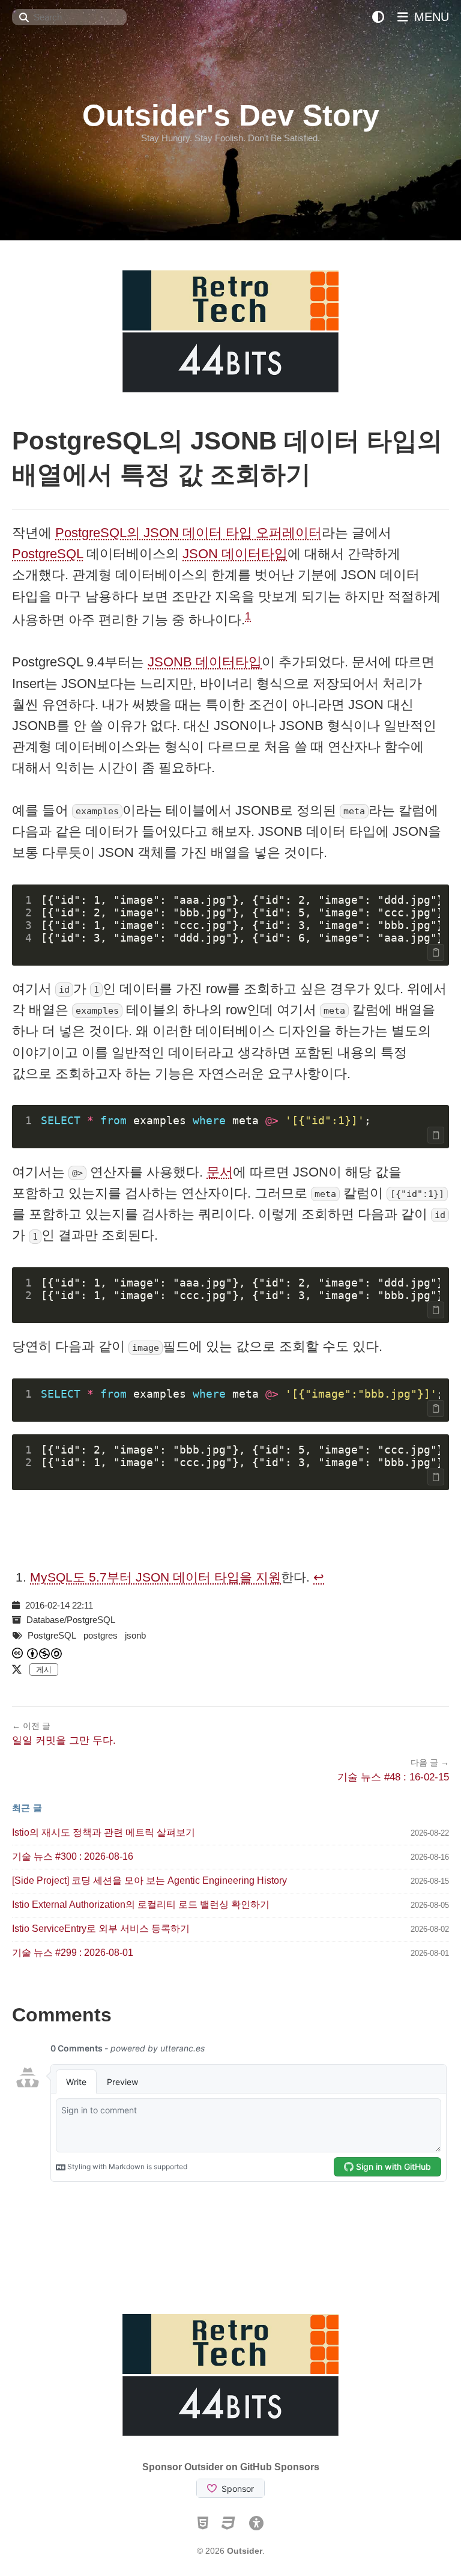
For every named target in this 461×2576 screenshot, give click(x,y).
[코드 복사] (436, 952)
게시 (44, 1670)
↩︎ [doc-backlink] (319, 1577)
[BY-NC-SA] (45, 1653)
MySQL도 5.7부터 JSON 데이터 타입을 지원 (155, 1577)
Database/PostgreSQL (71, 1620)
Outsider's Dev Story (231, 115)
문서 (220, 1172)
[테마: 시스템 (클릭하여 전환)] (378, 17)
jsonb (135, 1635)
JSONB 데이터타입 (205, 662)
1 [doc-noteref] (248, 616)
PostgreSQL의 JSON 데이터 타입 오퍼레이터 (188, 533)
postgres (101, 1635)
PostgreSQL (47, 554)
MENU (430, 17)
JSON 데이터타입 (235, 554)
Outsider (245, 2551)
